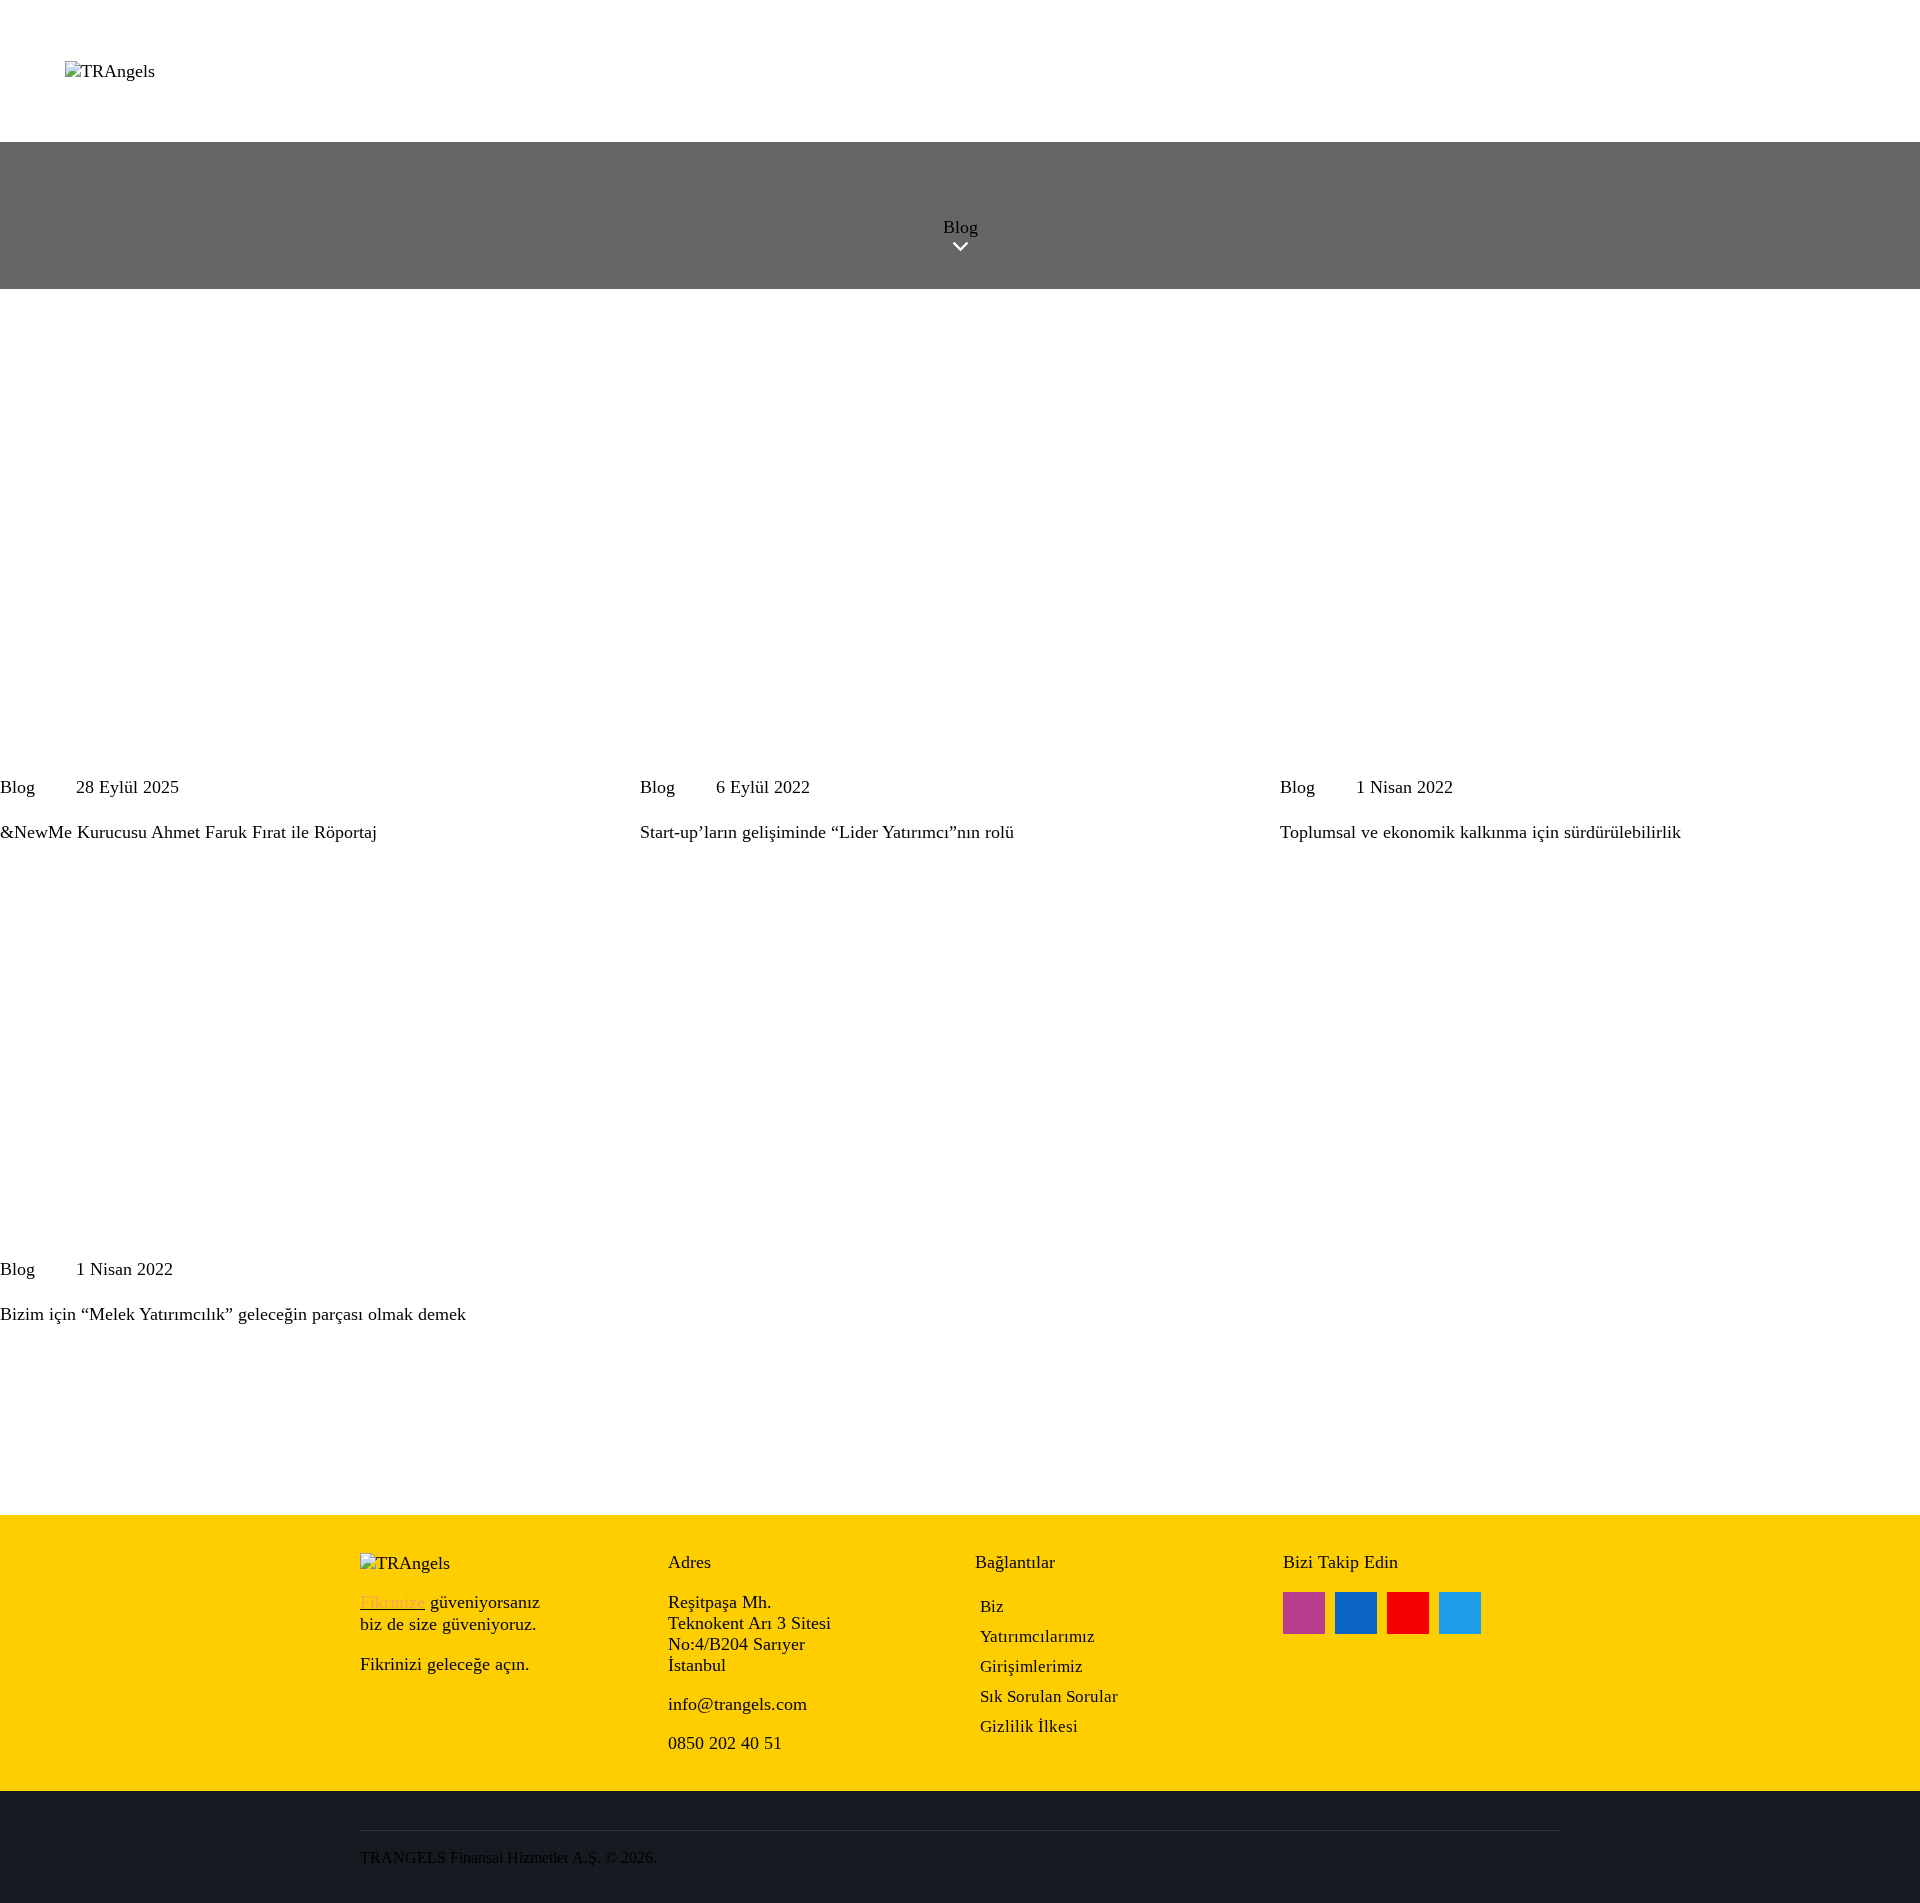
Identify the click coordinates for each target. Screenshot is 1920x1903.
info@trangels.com (737, 1704)
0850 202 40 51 (725, 1743)
